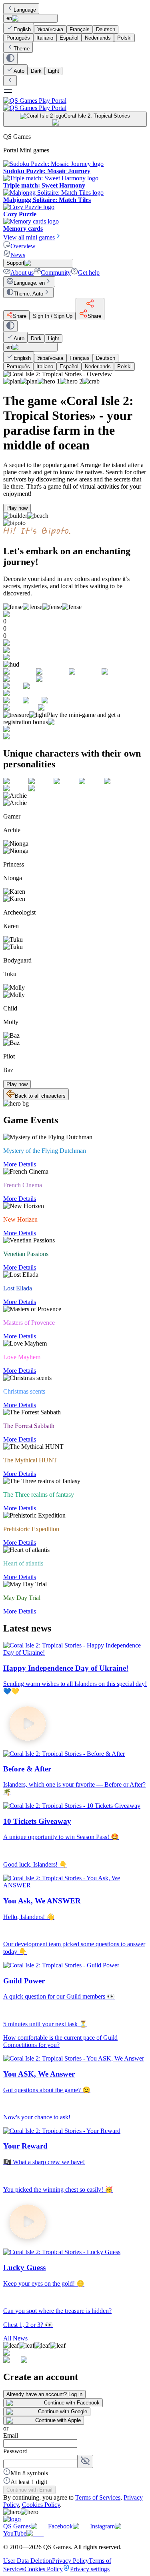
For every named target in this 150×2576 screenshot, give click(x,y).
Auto (19, 71)
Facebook (60, 2526)
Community (56, 273)
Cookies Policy (41, 2505)
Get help (89, 273)
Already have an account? (44, 2394)
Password (15, 2451)
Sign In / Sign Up (53, 316)
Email (11, 2435)
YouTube (15, 2533)
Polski (124, 38)
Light (54, 71)
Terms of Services (98, 2497)
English (22, 29)
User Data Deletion (28, 2561)
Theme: (28, 294)
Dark (36, 71)
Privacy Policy (70, 2561)
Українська (50, 29)
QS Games (17, 2526)
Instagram (102, 2526)
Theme (22, 49)
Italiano (45, 38)
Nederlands (98, 38)
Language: (29, 283)
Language (25, 10)
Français (80, 29)
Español (69, 38)
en (9, 18)
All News (15, 2338)
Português (18, 38)
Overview (23, 246)
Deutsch (106, 29)
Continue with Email (29, 2490)
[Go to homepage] (75, 104)
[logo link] (12, 2519)
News (18, 255)
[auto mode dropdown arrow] (10, 59)
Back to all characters (40, 1096)
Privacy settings (90, 2569)
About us (22, 273)
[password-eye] (85, 2461)
